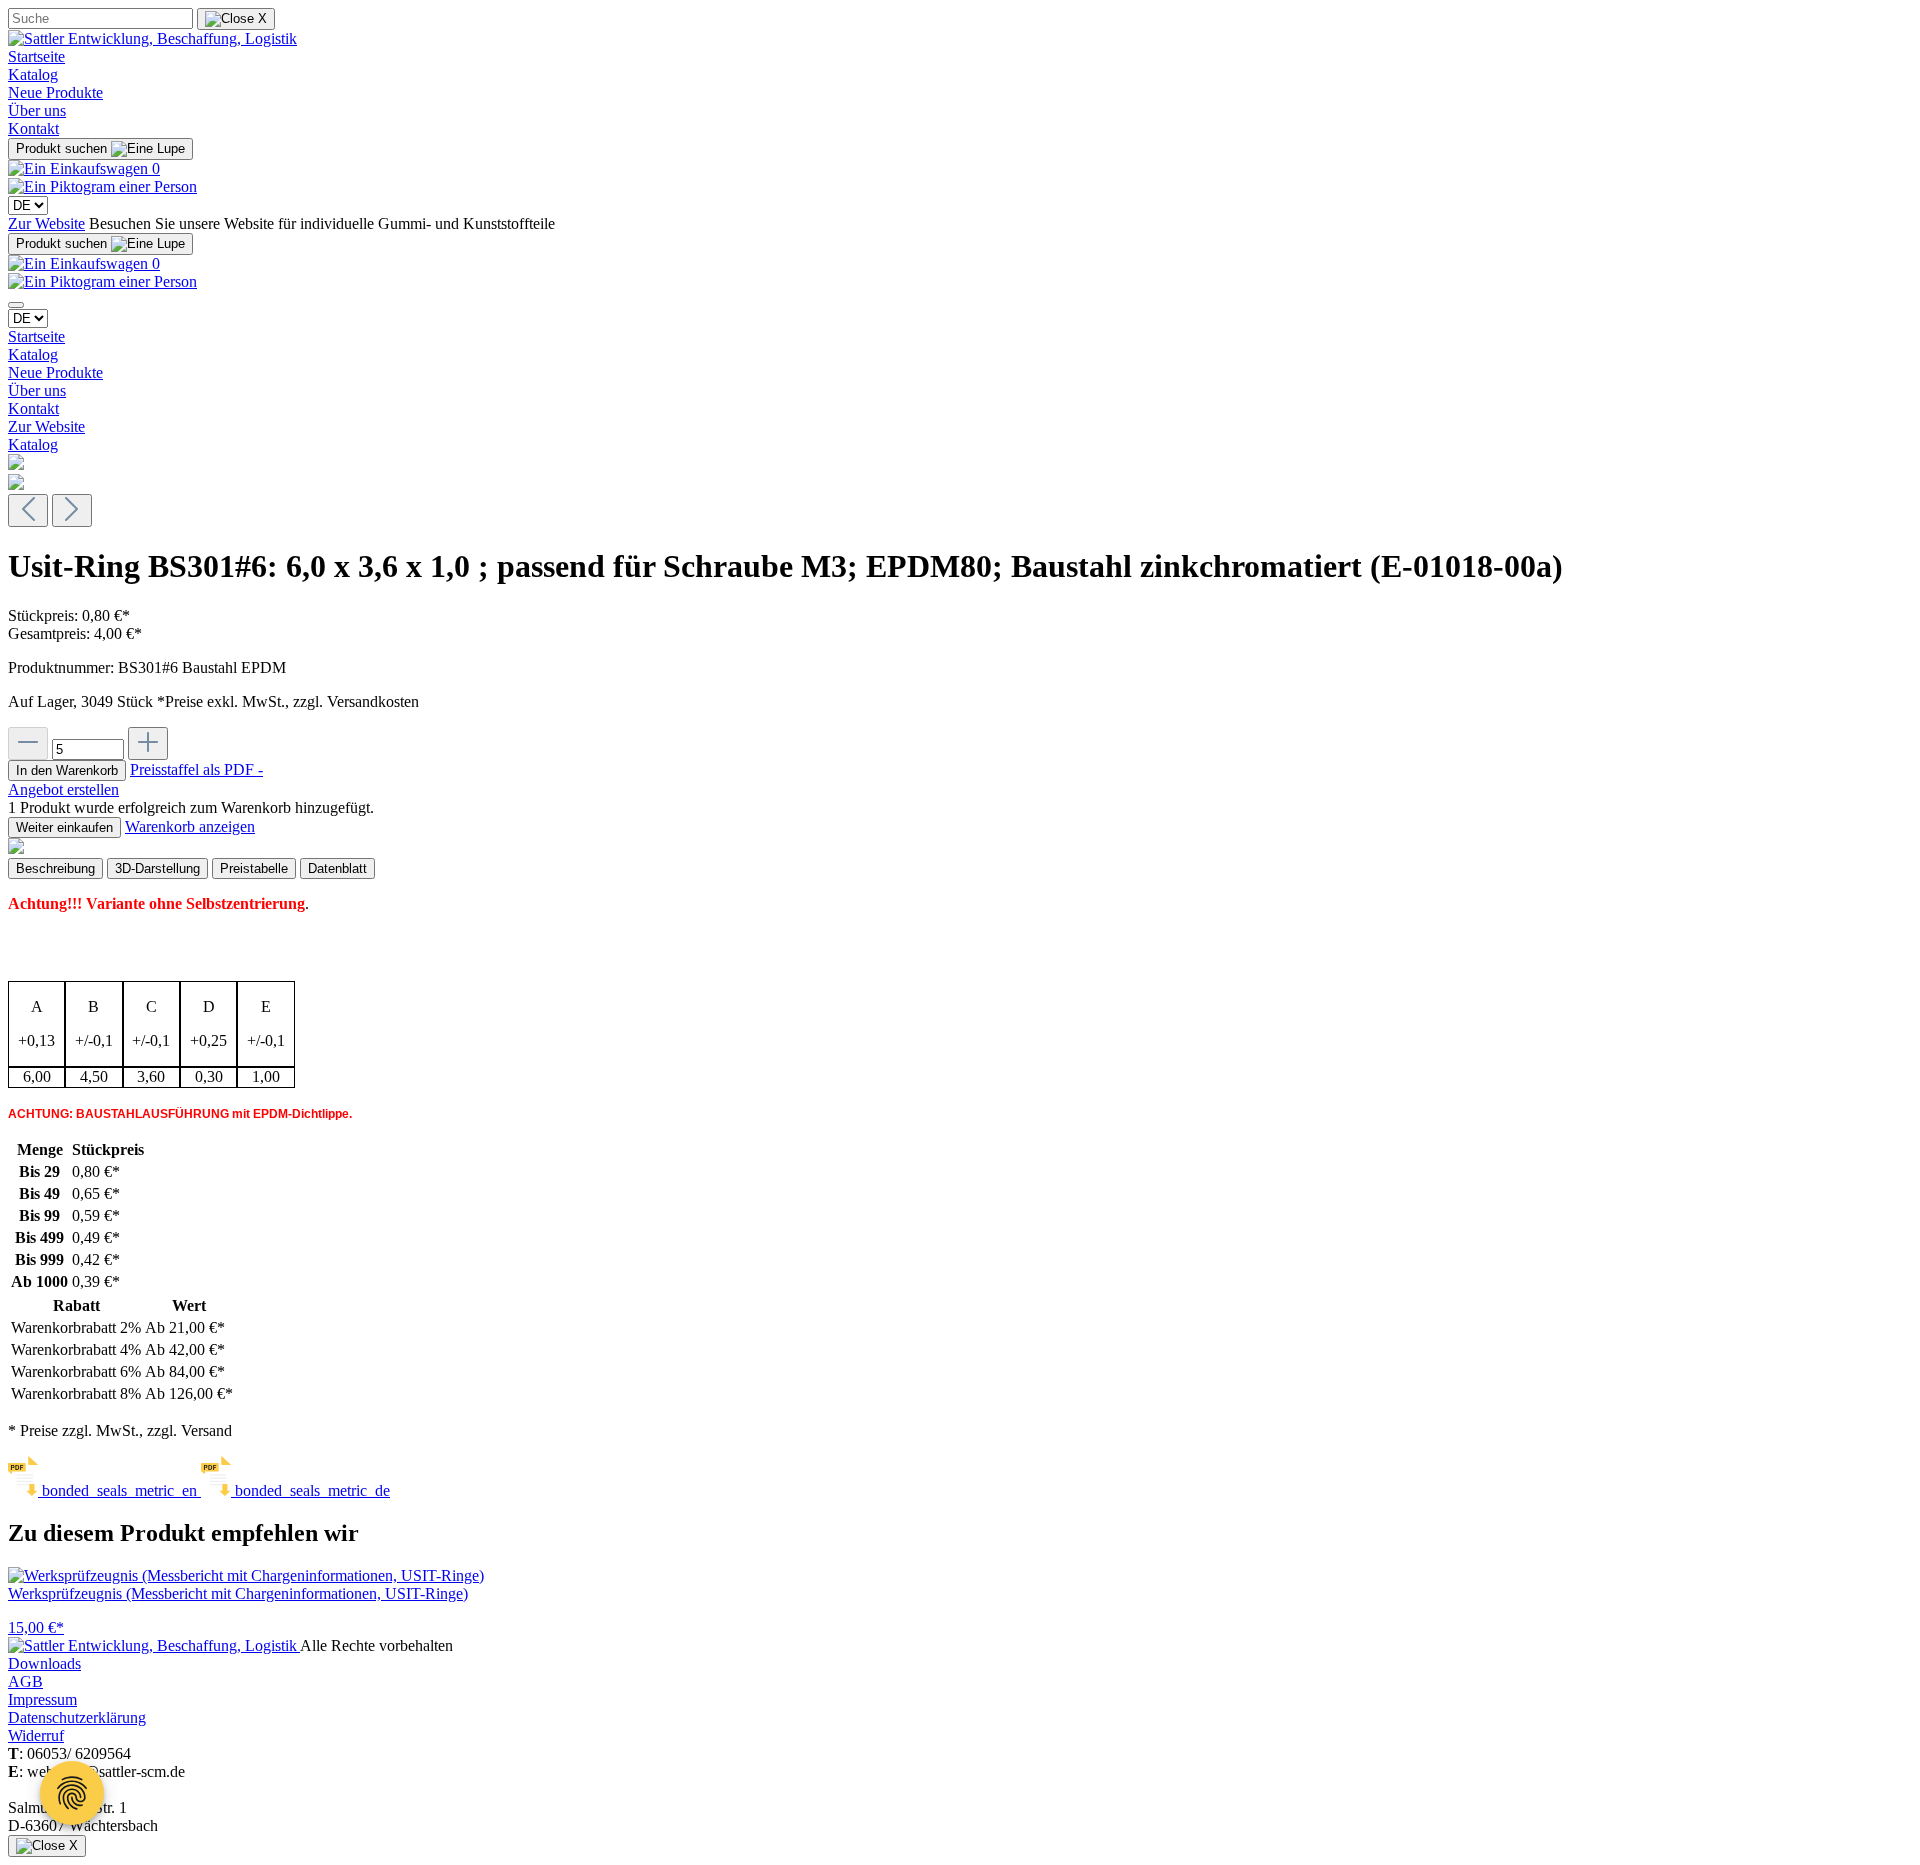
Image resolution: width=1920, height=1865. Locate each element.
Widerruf (36, 1735)
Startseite (36, 56)
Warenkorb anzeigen (190, 826)
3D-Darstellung (157, 868)
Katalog (33, 74)
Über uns (37, 110)
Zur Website (46, 223)
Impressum (42, 1699)
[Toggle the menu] (16, 305)
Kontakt (33, 128)
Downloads (44, 1663)
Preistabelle (254, 868)
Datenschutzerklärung (77, 1717)
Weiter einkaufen (64, 827)
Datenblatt (337, 868)
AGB (25, 1681)
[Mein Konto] (102, 186)
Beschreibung (55, 868)
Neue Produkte (55, 92)
